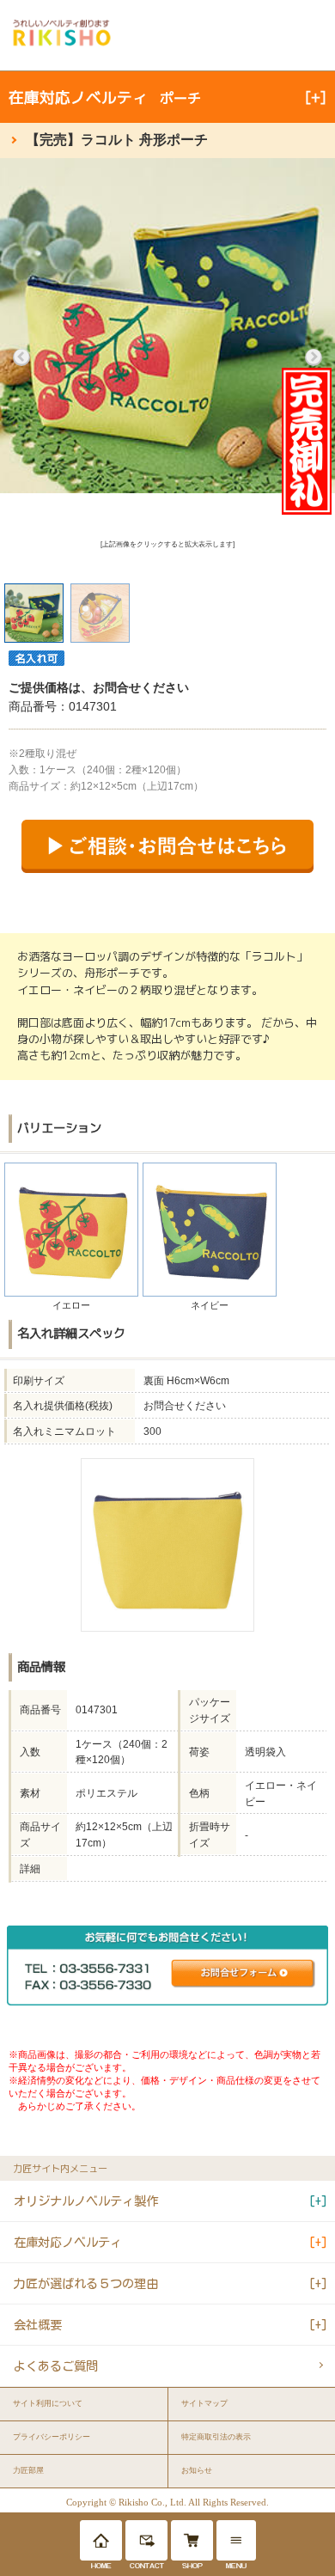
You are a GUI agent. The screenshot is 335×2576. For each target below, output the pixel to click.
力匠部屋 (28, 2470)
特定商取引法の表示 (216, 2437)
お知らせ (197, 2470)
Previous (21, 357)
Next (314, 357)
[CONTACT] (146, 2540)
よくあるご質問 (56, 2366)
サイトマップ (204, 2403)
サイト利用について (48, 2403)
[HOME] (101, 2540)
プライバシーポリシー (52, 2437)
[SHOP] (192, 2540)
